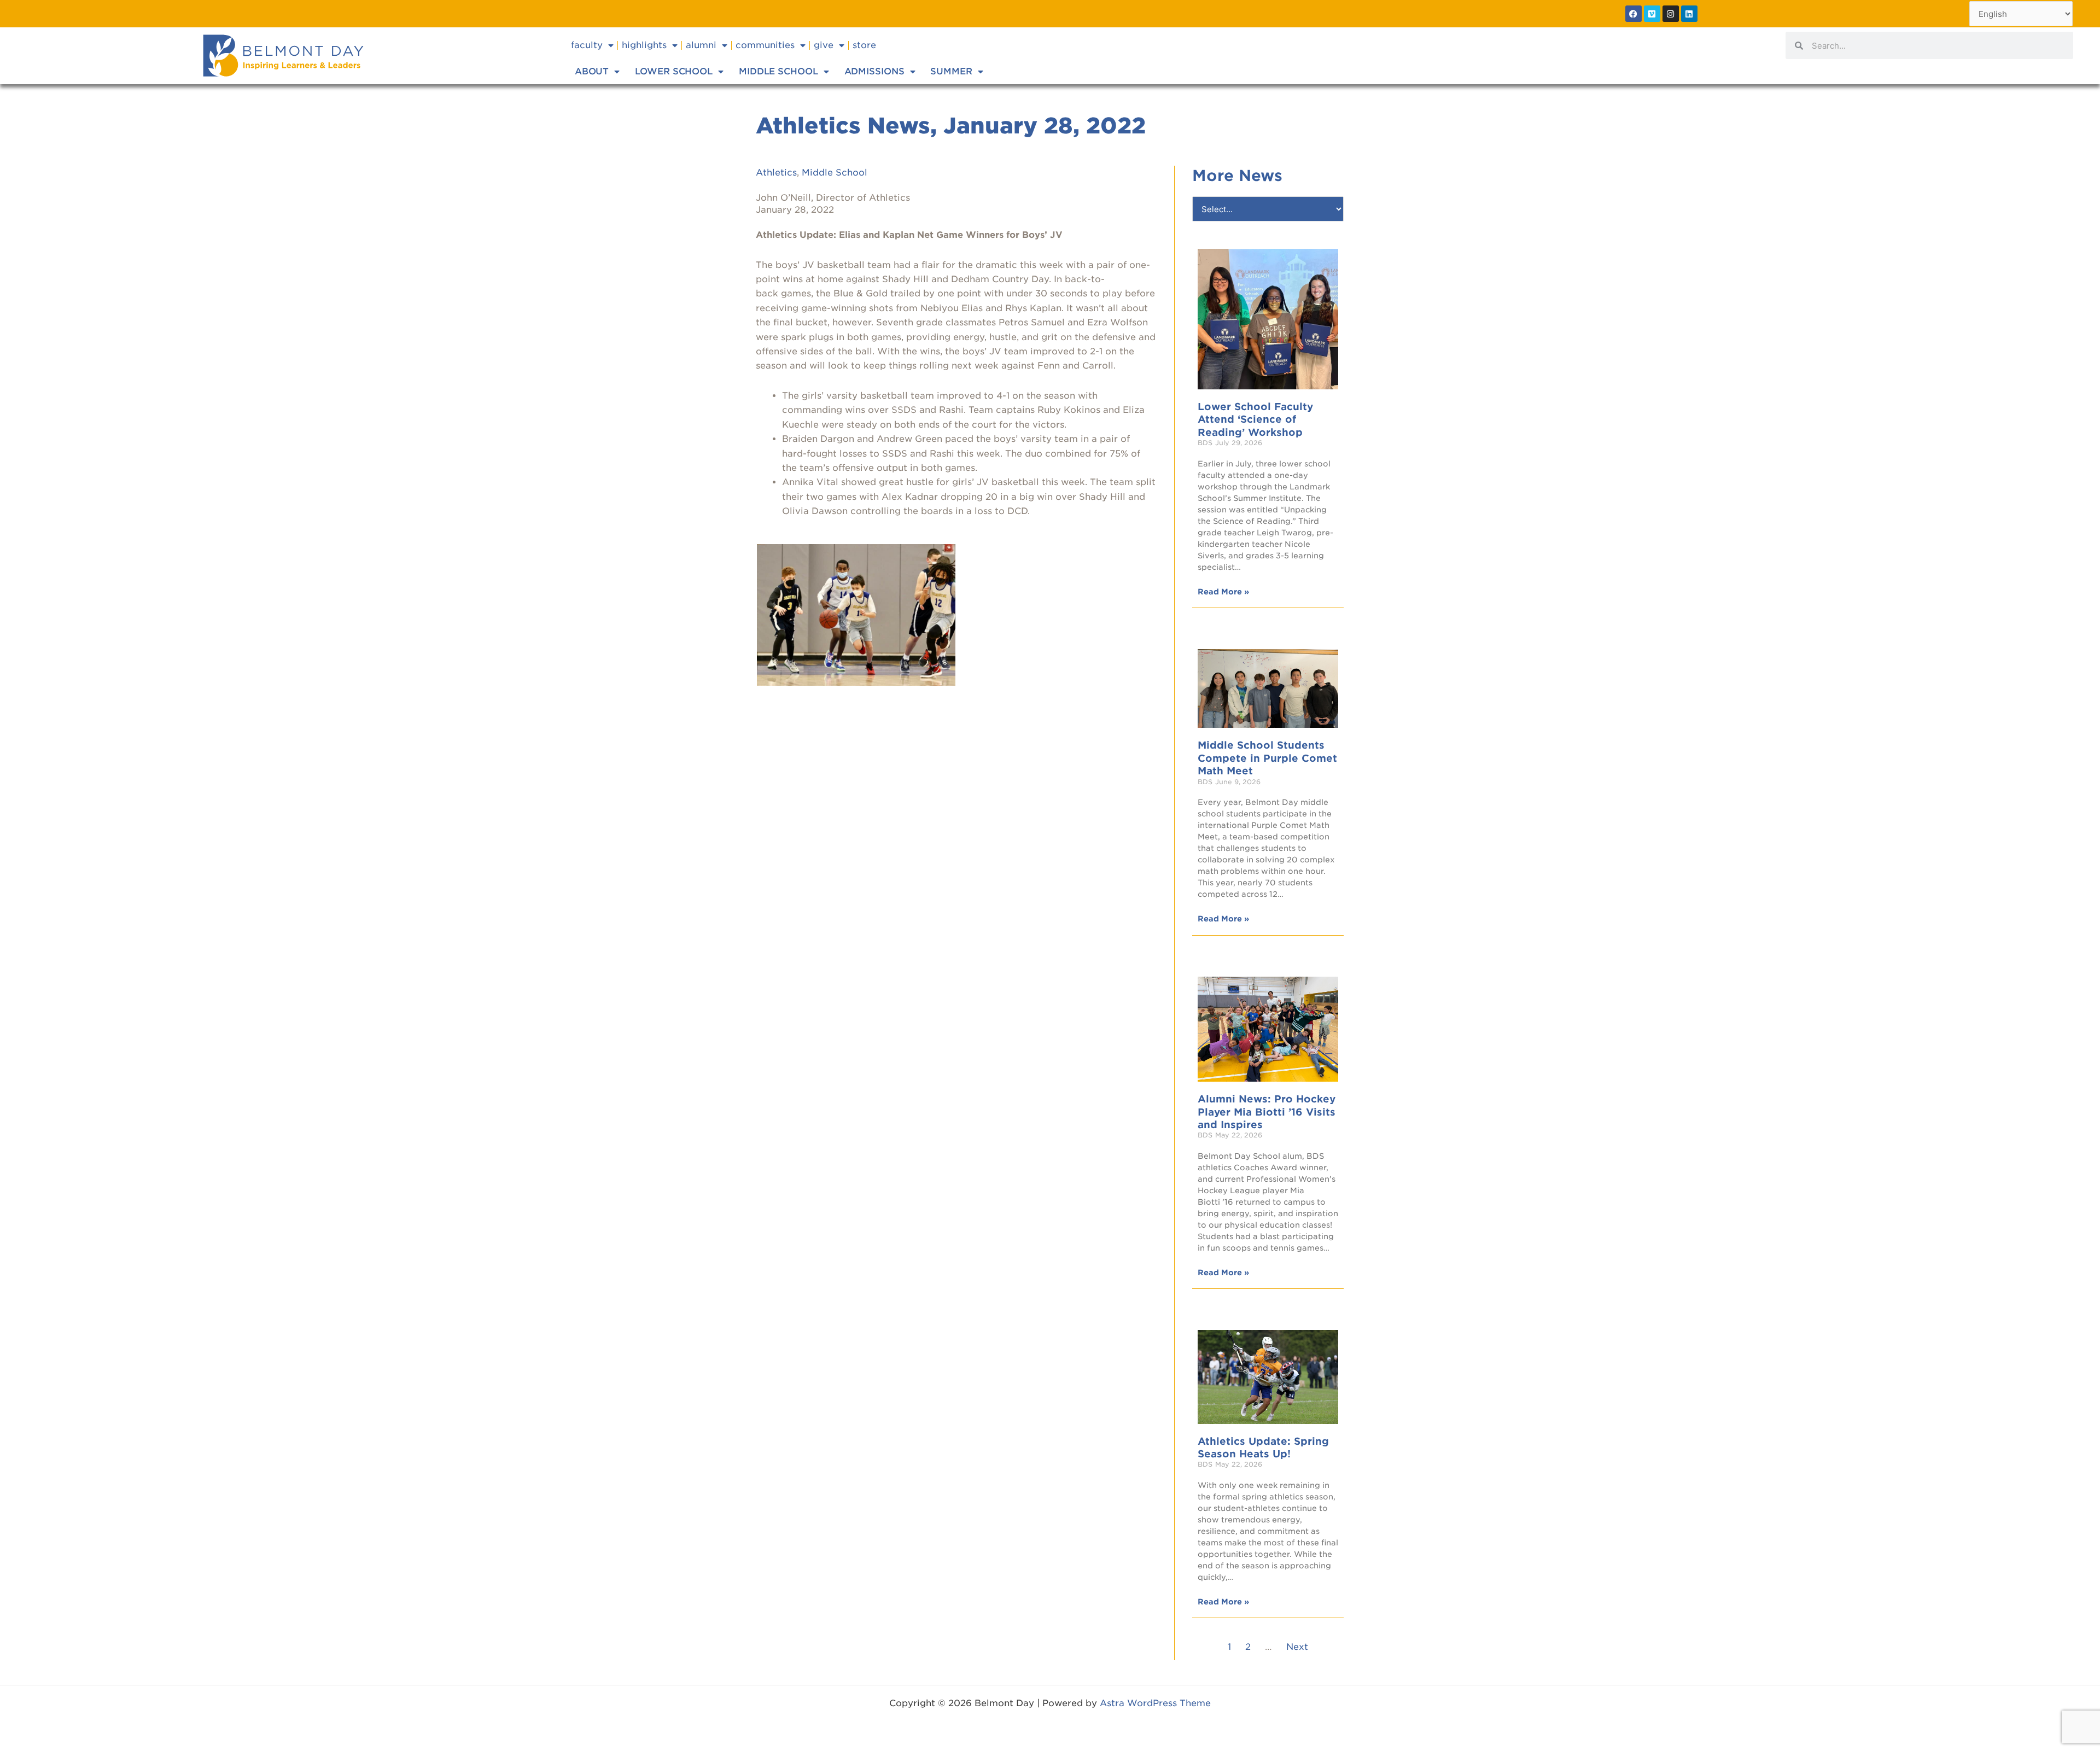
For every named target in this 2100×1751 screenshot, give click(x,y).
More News (1237, 176)
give (824, 45)
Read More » (1223, 592)
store (864, 45)
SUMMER (951, 71)
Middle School (835, 173)
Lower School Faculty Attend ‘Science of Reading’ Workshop (1255, 419)
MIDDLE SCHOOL (778, 71)
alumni (701, 45)
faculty (587, 45)
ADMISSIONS (874, 71)
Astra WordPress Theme (1155, 1703)
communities (765, 45)
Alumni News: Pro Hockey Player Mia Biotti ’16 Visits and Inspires (1267, 1112)
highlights (644, 45)
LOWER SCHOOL (674, 71)
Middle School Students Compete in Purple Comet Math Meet (1267, 758)
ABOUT (592, 71)
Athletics (776, 173)
